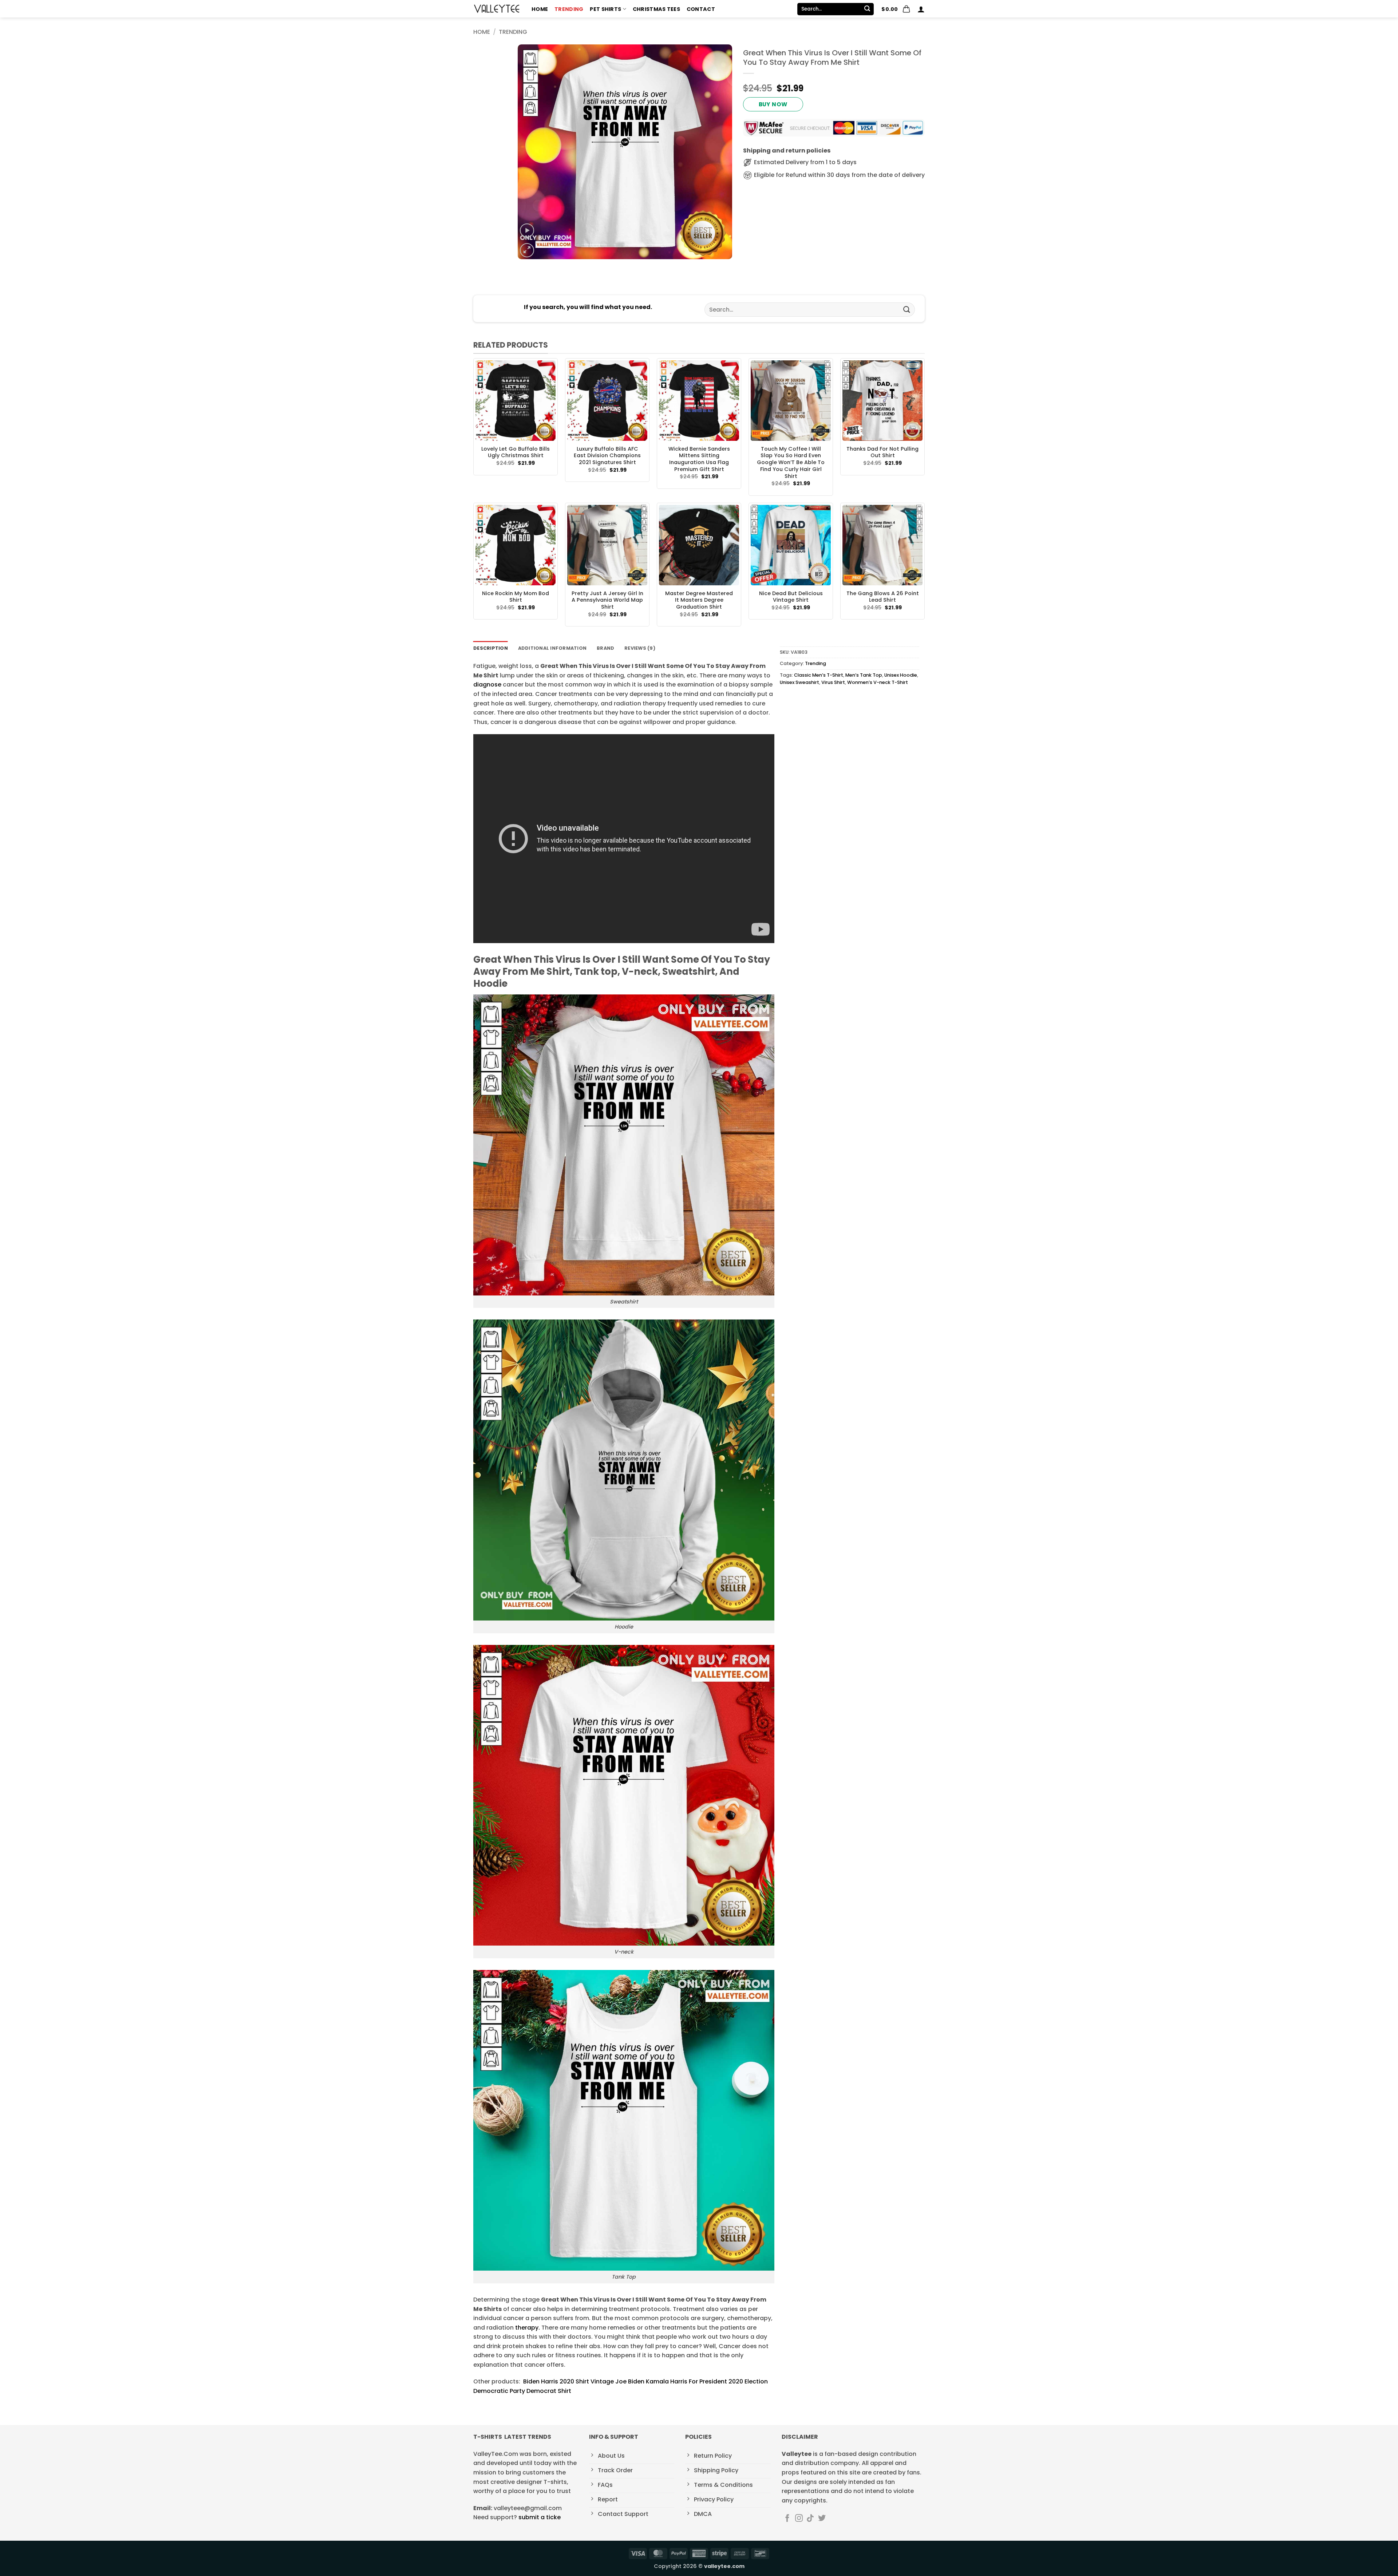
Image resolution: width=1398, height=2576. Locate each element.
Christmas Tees (656, 9)
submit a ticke (540, 2517)
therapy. (528, 2328)
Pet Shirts (605, 9)
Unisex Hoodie (901, 675)
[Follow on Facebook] (787, 2519)
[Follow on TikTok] (810, 2519)
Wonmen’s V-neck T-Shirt (878, 682)
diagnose (487, 684)
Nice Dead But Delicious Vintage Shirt (791, 597)
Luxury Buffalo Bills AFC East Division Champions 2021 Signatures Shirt (607, 456)
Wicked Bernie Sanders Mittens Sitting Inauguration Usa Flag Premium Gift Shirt (699, 459)
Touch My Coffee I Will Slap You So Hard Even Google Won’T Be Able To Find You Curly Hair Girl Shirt (791, 463)
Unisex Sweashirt (799, 682)
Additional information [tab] (552, 648)
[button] (896, 9)
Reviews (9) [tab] (640, 648)
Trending (569, 9)
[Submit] (867, 9)
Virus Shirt (833, 682)
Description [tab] (491, 648)
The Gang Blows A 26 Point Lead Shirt (883, 597)
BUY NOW (773, 104)
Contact (701, 9)
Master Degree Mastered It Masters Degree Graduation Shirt (699, 600)
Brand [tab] (605, 648)
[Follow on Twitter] (822, 2519)
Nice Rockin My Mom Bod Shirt (516, 597)
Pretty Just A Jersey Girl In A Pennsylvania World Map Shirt (607, 600)
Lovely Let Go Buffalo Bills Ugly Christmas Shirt (516, 452)
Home (540, 9)
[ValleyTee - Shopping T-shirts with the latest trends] (497, 9)
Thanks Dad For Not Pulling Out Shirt (882, 452)
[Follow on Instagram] (799, 2519)
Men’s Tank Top (864, 675)
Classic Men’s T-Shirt (819, 675)
